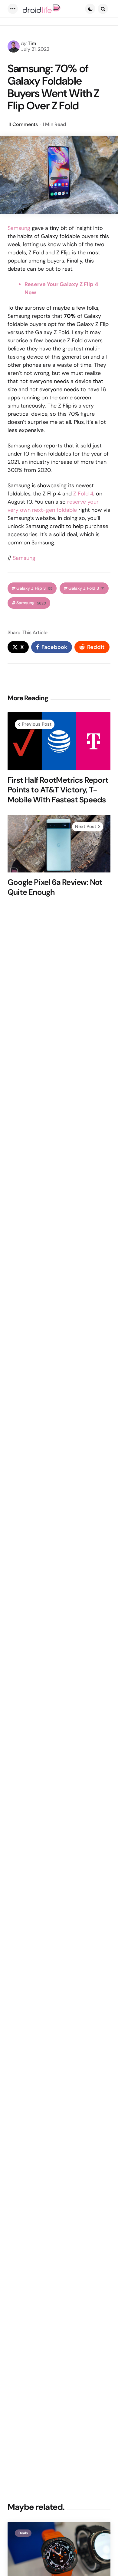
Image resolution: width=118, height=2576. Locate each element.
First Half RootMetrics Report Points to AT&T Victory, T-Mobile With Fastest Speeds (58, 790)
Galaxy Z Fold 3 (86, 588)
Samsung (19, 228)
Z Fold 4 (83, 494)
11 (23, 124)
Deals (23, 2533)
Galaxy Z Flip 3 (34, 588)
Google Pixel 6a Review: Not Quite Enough (55, 887)
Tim (32, 43)
